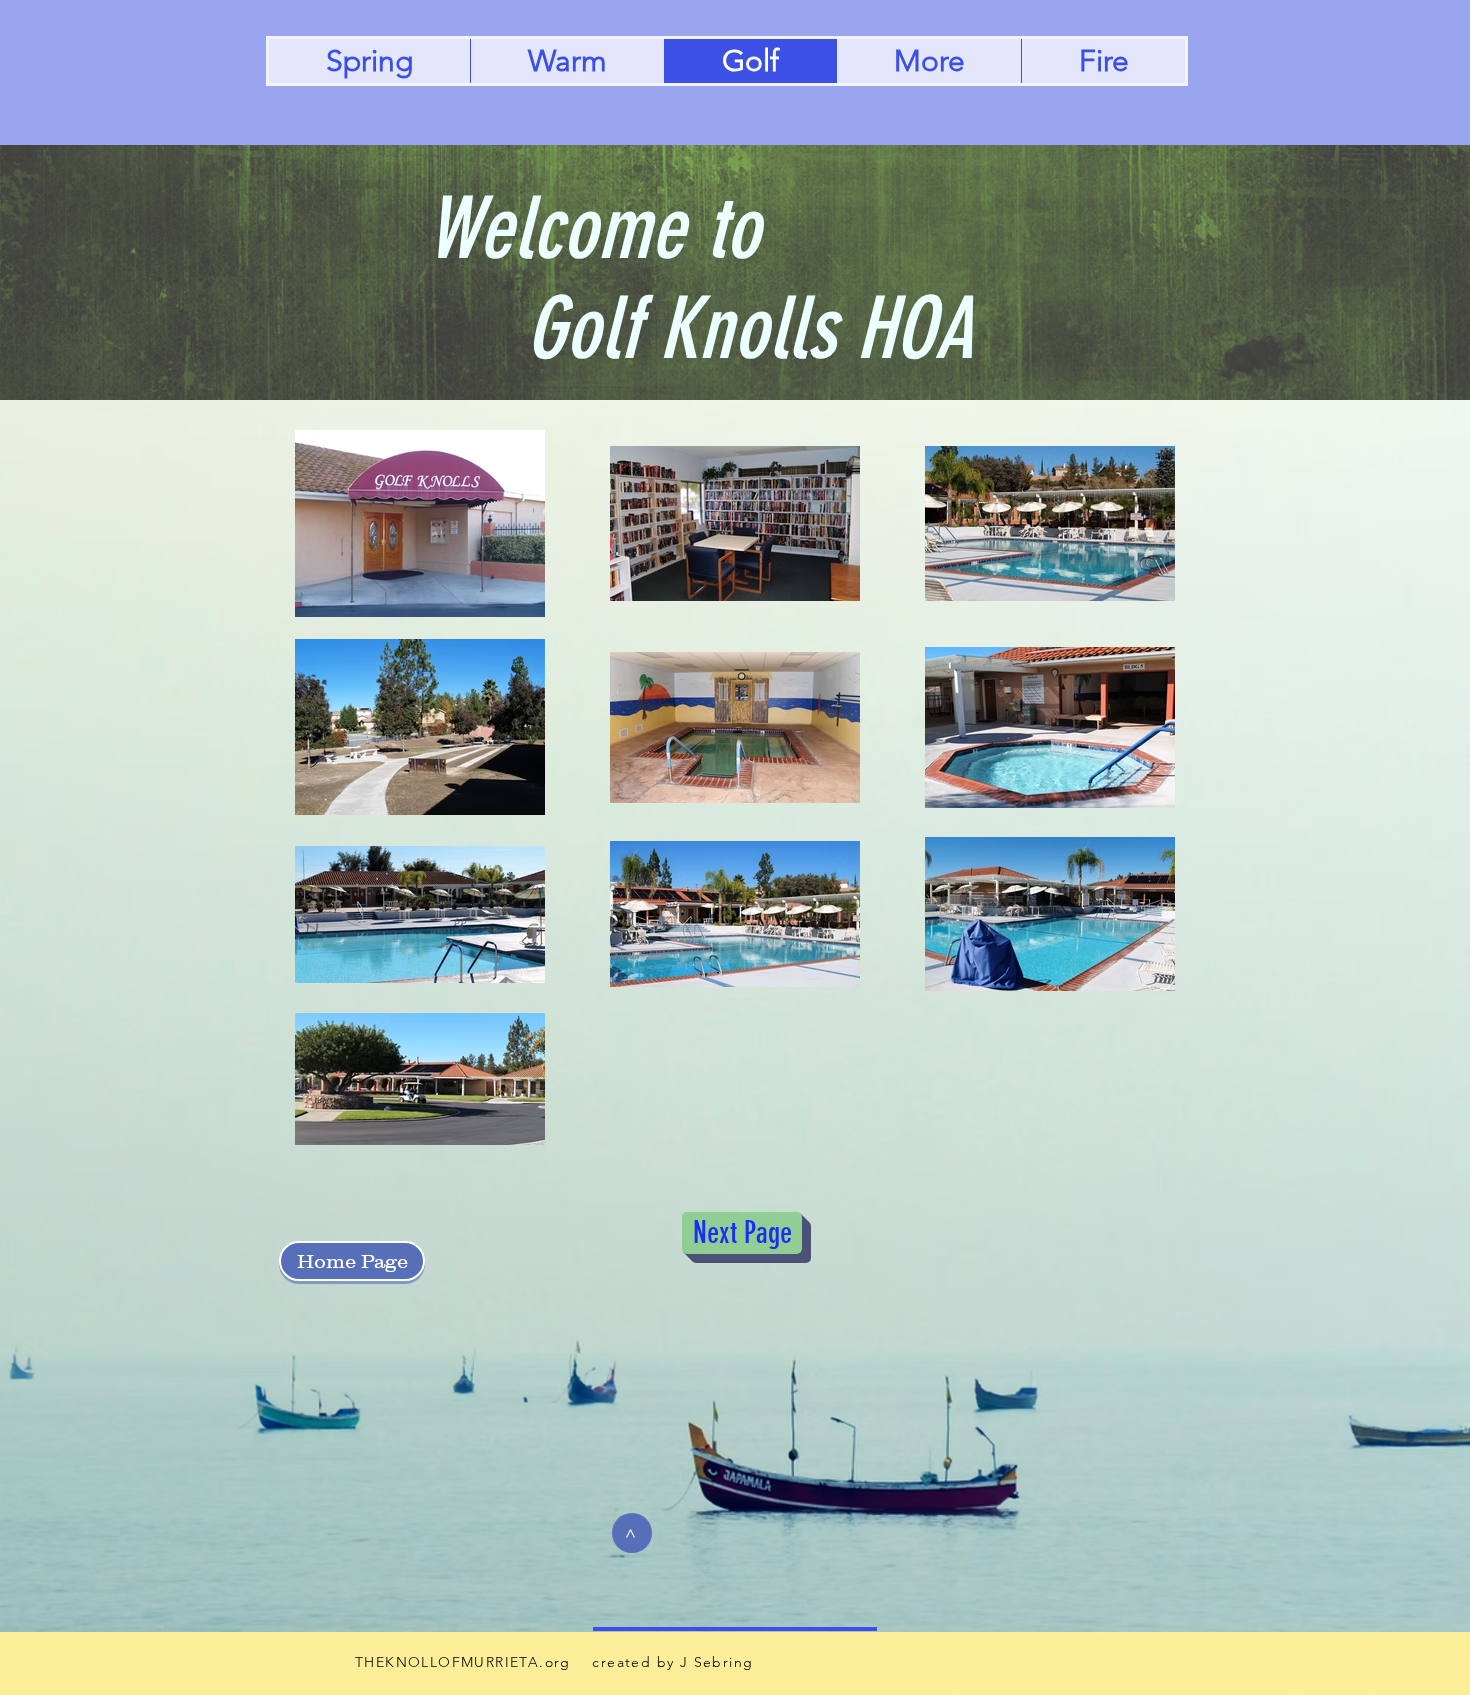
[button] (928, 61)
